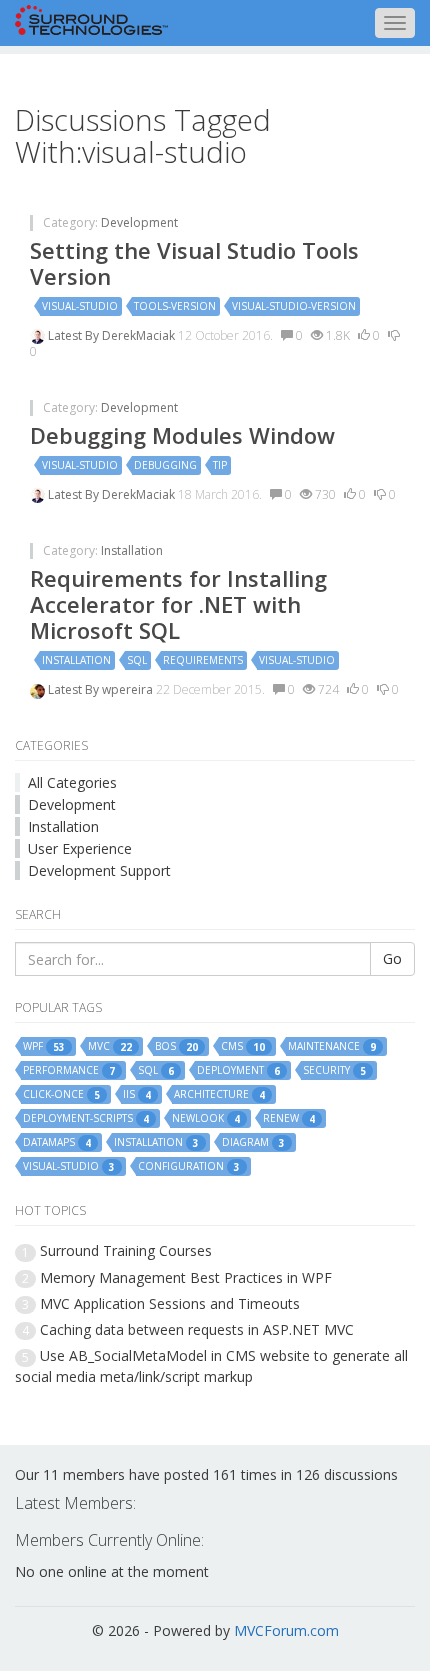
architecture (219, 1094)
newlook (206, 1118)
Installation (132, 550)
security (334, 1070)
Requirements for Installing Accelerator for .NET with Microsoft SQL (178, 604)
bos (176, 1046)
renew (289, 1118)
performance (69, 1070)
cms (243, 1046)
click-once (61, 1094)
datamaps (57, 1142)
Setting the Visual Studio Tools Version (194, 263)
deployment (238, 1070)
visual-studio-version (294, 306)
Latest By (75, 335)
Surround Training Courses (126, 1250)
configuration (189, 1166)
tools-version (175, 306)
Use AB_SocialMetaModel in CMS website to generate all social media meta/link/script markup (211, 1365)
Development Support (99, 870)
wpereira (129, 689)
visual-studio (80, 306)
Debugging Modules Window (182, 435)
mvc (110, 1046)
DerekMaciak (140, 335)
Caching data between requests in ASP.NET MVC (197, 1329)
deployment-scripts (86, 1118)
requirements (203, 660)
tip (220, 465)
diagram (253, 1142)
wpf (44, 1046)
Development (139, 222)
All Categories (72, 782)
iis (137, 1094)
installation (76, 660)
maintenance (332, 1046)
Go (392, 958)
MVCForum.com (286, 1630)
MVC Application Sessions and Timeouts (170, 1303)
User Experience (80, 848)
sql (137, 660)
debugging (165, 465)
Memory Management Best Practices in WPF (186, 1277)
